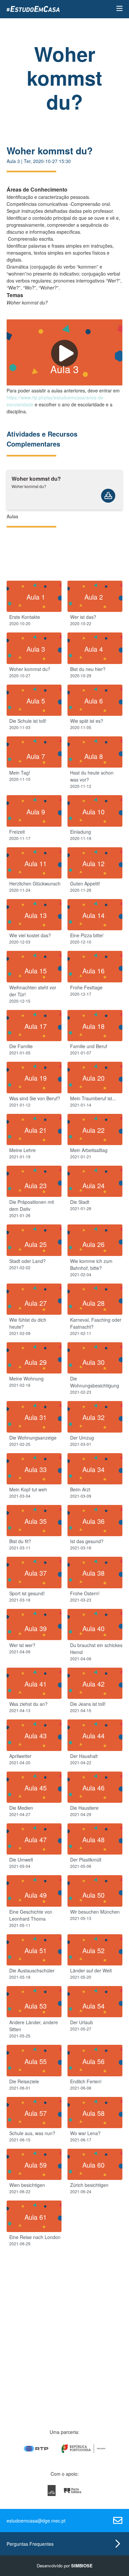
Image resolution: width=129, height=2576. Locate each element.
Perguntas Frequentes (30, 2544)
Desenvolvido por (65, 2566)
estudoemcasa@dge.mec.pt (36, 2521)
